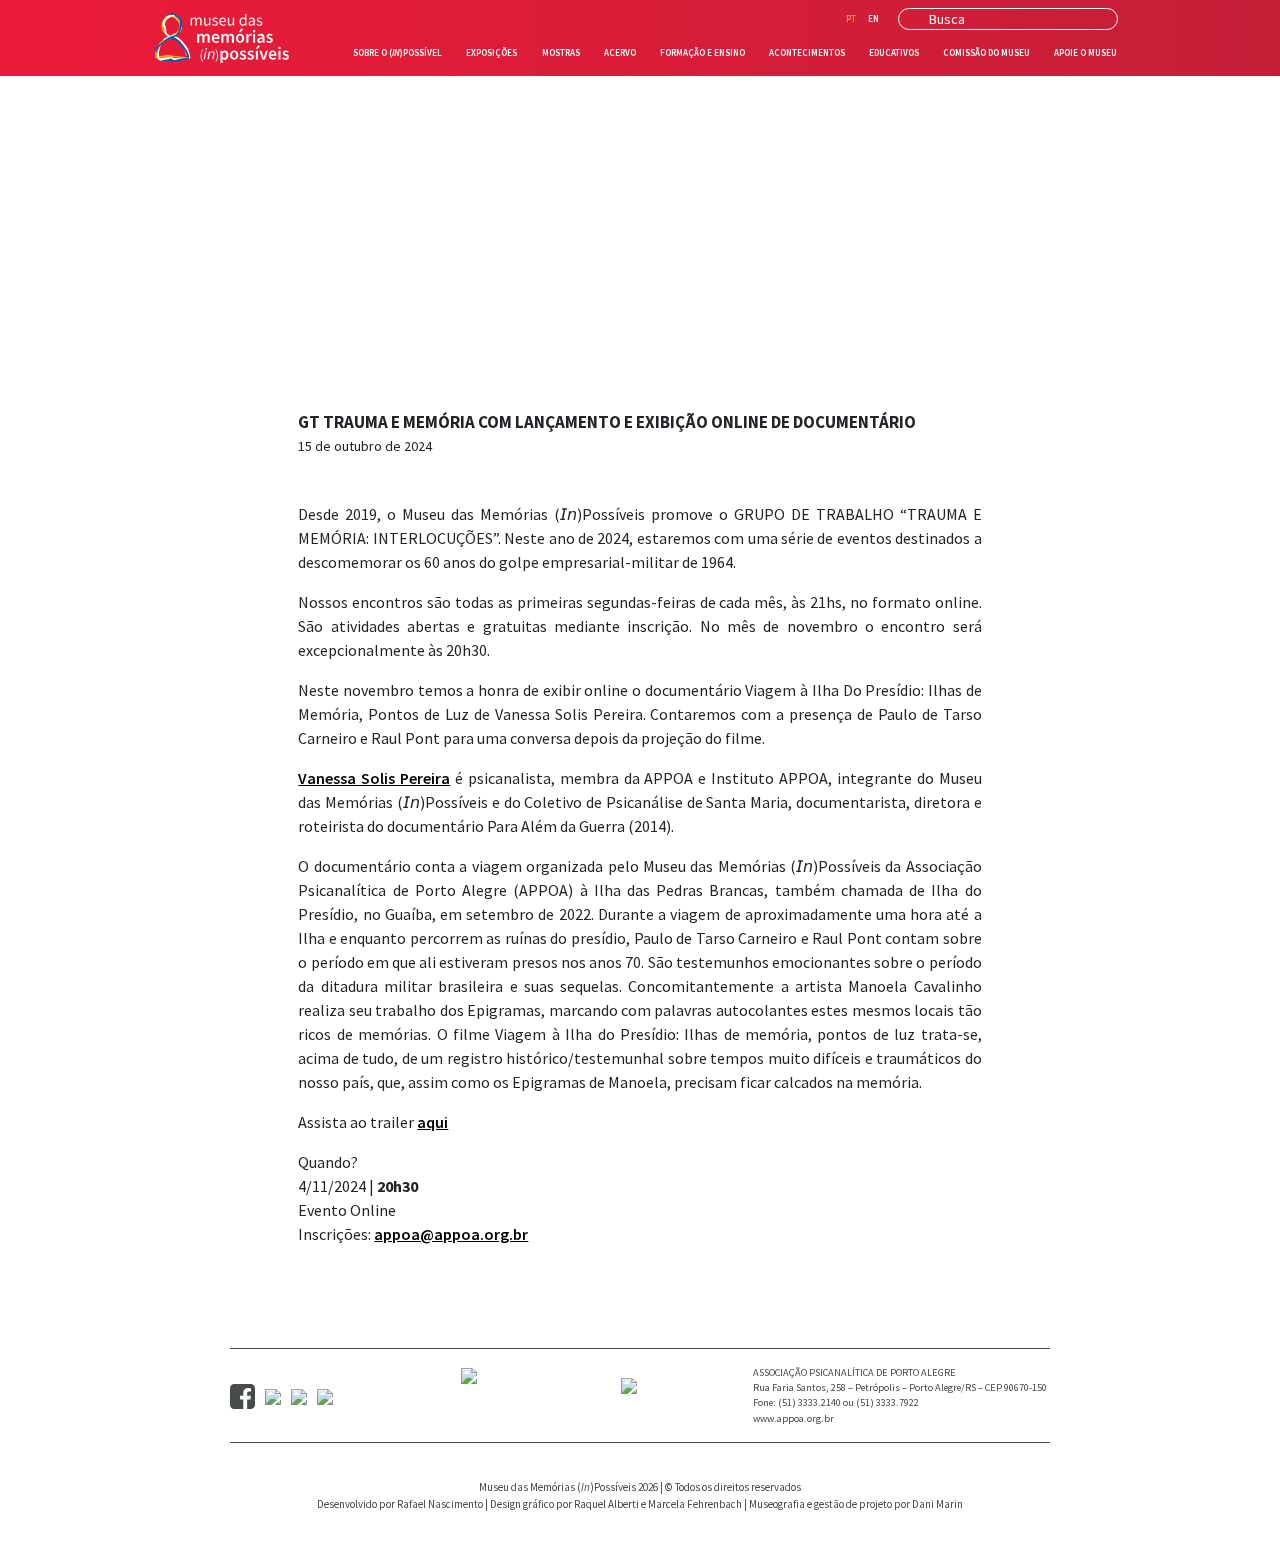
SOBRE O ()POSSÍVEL (401, 52)
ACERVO (620, 52)
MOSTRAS (561, 52)
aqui (432, 1122)
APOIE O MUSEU (1085, 52)
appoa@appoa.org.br (451, 1234)
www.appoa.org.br (793, 1418)
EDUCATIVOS (894, 52)
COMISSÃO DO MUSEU (986, 52)
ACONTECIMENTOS (807, 52)
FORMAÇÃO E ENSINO (702, 52)
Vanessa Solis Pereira (374, 778)
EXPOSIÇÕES (491, 52)
